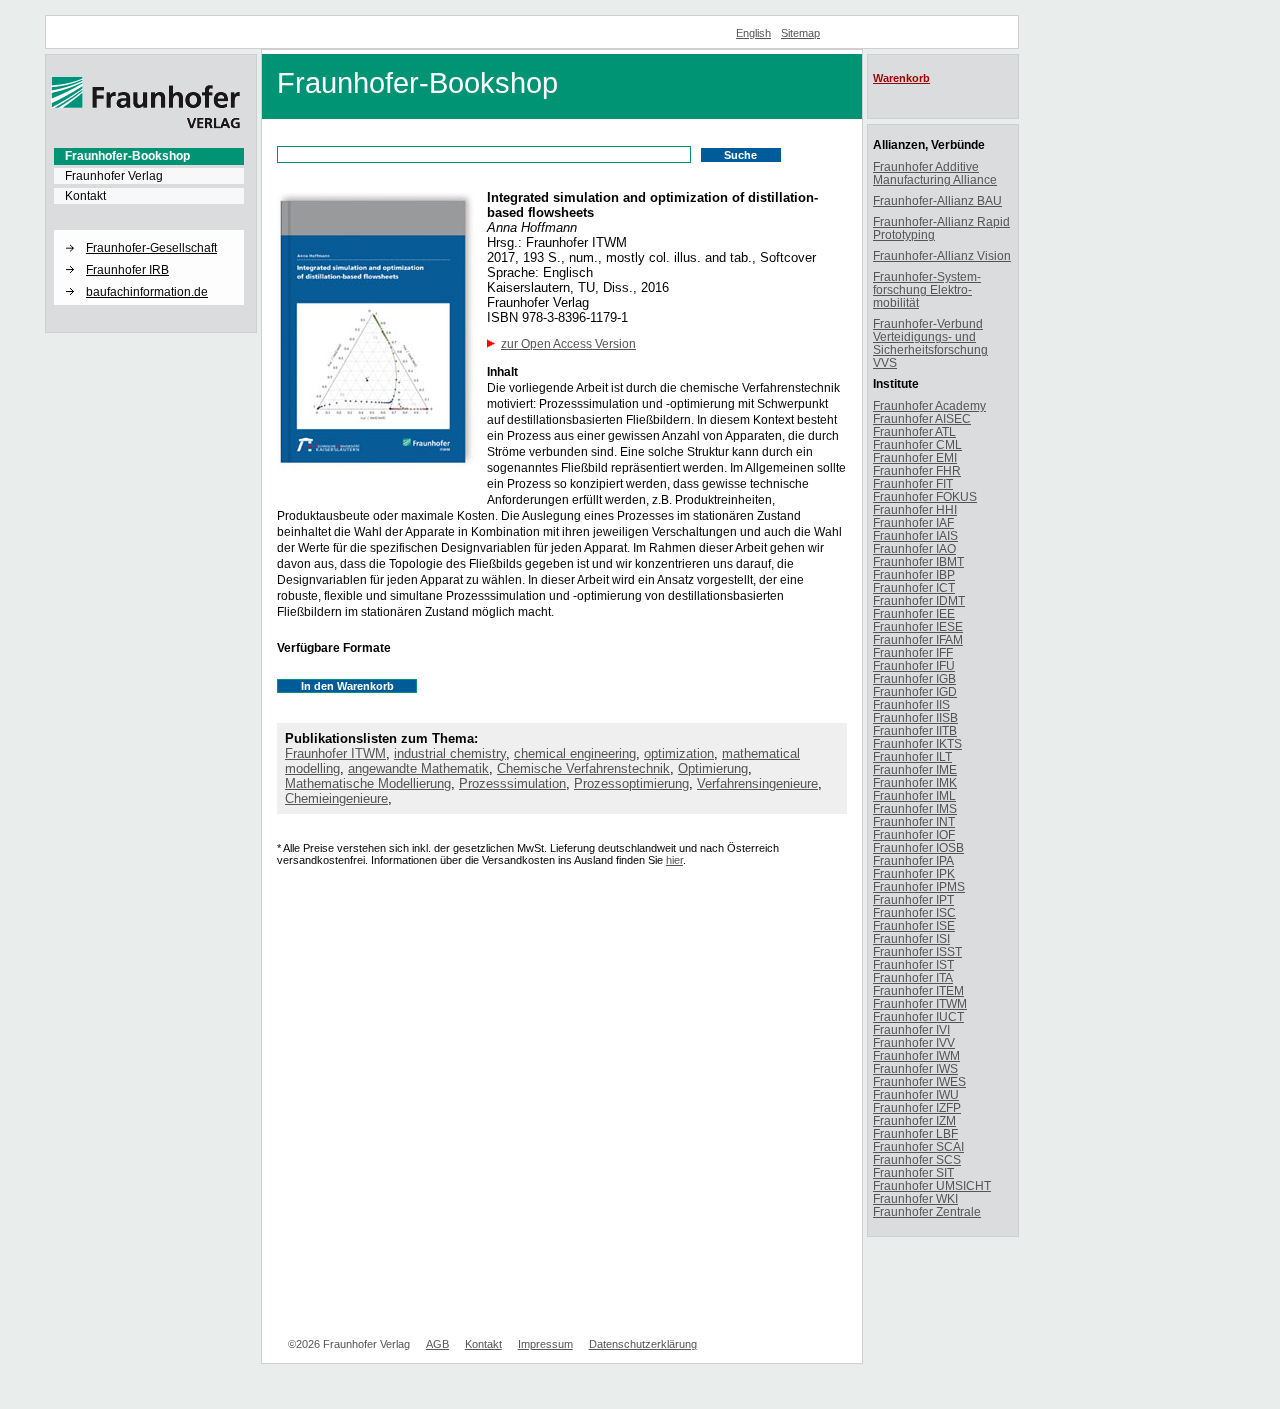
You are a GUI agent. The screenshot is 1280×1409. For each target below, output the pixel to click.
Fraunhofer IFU (914, 665)
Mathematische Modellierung (368, 783)
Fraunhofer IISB (915, 717)
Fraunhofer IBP (914, 574)
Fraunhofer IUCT (918, 1016)
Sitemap (800, 33)
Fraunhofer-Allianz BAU (937, 200)
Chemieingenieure (336, 798)
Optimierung (713, 768)
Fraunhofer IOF (914, 834)
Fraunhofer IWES (919, 1081)
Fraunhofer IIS (911, 704)
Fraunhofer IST (913, 964)
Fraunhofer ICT (914, 587)
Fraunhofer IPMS (919, 886)
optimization (679, 753)
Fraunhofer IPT (913, 899)
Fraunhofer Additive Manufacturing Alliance (935, 173)
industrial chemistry (450, 753)
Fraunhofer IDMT (919, 600)
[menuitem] (149, 156)
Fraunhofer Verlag (114, 176)
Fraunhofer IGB (914, 678)
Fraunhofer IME (915, 769)
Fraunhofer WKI (915, 1198)
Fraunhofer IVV (914, 1042)
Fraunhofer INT (914, 821)
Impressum (545, 1344)
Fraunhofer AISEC (922, 418)
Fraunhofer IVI (911, 1029)
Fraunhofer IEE (914, 613)
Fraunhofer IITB (915, 730)
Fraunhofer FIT (913, 483)
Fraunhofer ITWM (335, 753)
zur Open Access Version (568, 344)
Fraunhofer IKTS (917, 743)
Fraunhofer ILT (912, 756)
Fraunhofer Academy (929, 405)
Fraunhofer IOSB (918, 847)
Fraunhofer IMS (915, 808)
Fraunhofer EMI (915, 457)
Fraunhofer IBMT (918, 561)
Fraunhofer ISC (914, 912)
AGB (437, 1344)
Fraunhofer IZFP (917, 1107)
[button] (149, 231)
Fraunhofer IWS (915, 1068)
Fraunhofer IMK (915, 782)
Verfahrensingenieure (757, 783)
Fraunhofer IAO (914, 548)
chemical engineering (575, 753)
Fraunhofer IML (914, 795)
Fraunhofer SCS (917, 1159)
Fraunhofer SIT (913, 1172)
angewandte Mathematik (418, 768)
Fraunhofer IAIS (915, 535)
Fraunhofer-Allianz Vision (942, 255)
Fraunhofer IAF (913, 522)
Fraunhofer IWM (916, 1055)
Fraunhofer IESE (918, 626)
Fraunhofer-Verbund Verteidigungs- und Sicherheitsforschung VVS (930, 343)
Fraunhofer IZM (914, 1120)
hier (674, 860)
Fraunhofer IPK (914, 873)
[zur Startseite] (146, 125)
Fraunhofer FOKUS (925, 496)
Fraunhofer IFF (913, 652)
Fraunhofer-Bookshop (127, 156)
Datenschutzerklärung (643, 1344)
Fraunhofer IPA (913, 860)
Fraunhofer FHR (917, 470)
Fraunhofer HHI (915, 509)
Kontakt (85, 196)
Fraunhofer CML (917, 444)
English (753, 33)
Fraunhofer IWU (916, 1094)
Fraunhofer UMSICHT (932, 1185)
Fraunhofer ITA (913, 977)
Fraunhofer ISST (917, 951)
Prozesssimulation (512, 783)
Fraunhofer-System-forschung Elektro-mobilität (927, 289)
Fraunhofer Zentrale (927, 1211)
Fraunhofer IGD (915, 691)
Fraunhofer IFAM (918, 639)
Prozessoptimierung (631, 783)
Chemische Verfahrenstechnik (583, 768)
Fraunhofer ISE (914, 925)
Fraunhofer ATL (914, 431)
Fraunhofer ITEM (918, 990)
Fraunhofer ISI (911, 938)
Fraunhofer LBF (915, 1133)
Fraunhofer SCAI (918, 1146)
